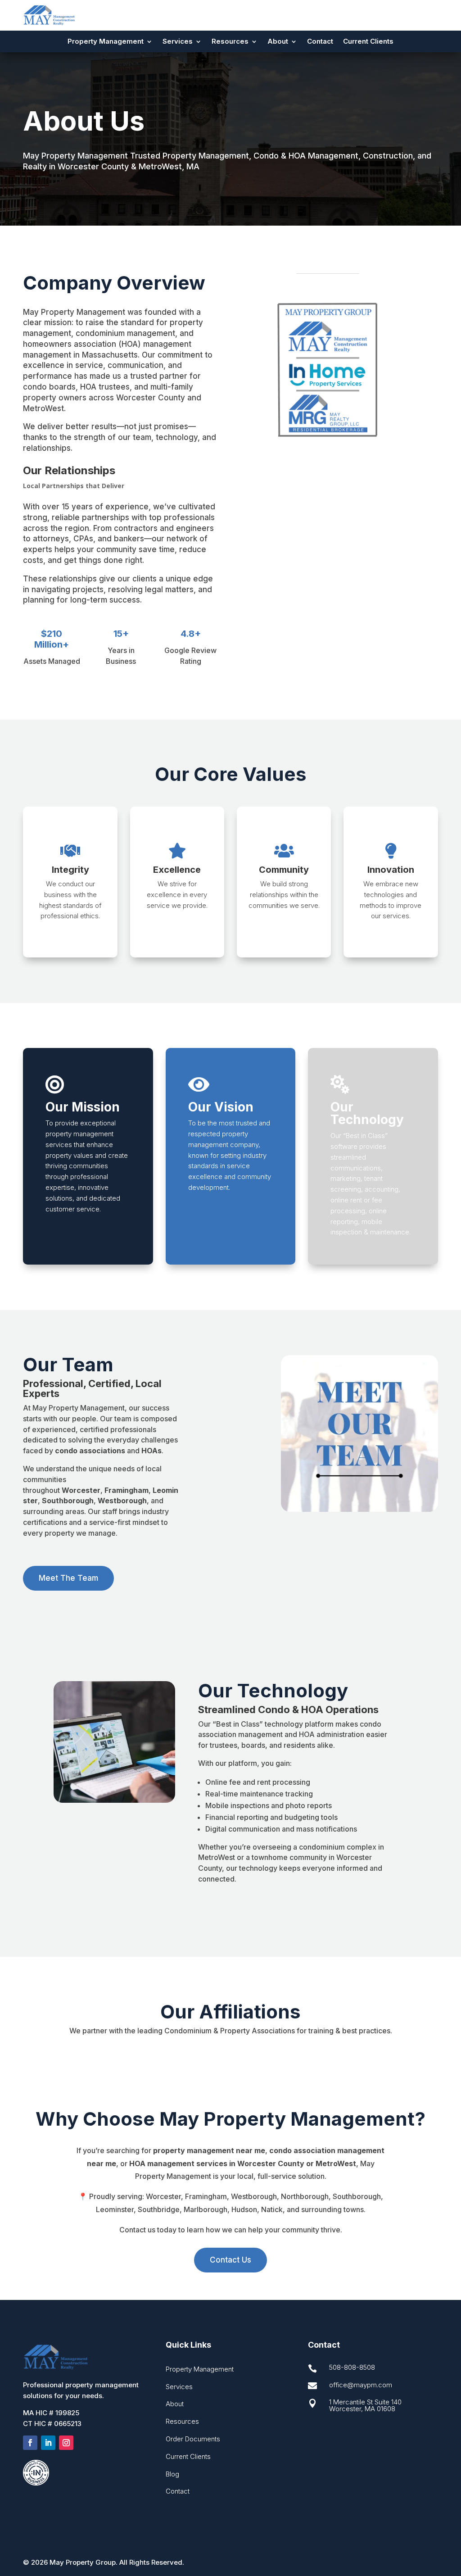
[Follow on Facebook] (30, 2443)
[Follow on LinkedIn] (48, 2443)
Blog (172, 2474)
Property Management (200, 2369)
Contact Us (230, 2260)
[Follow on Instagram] (66, 2443)
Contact (320, 42)
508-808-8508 (352, 2367)
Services (178, 42)
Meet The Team (68, 1578)
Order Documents (193, 2439)
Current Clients (368, 42)
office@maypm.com (361, 2385)
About (278, 42)
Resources (230, 42)
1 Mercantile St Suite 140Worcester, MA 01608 (365, 2405)
